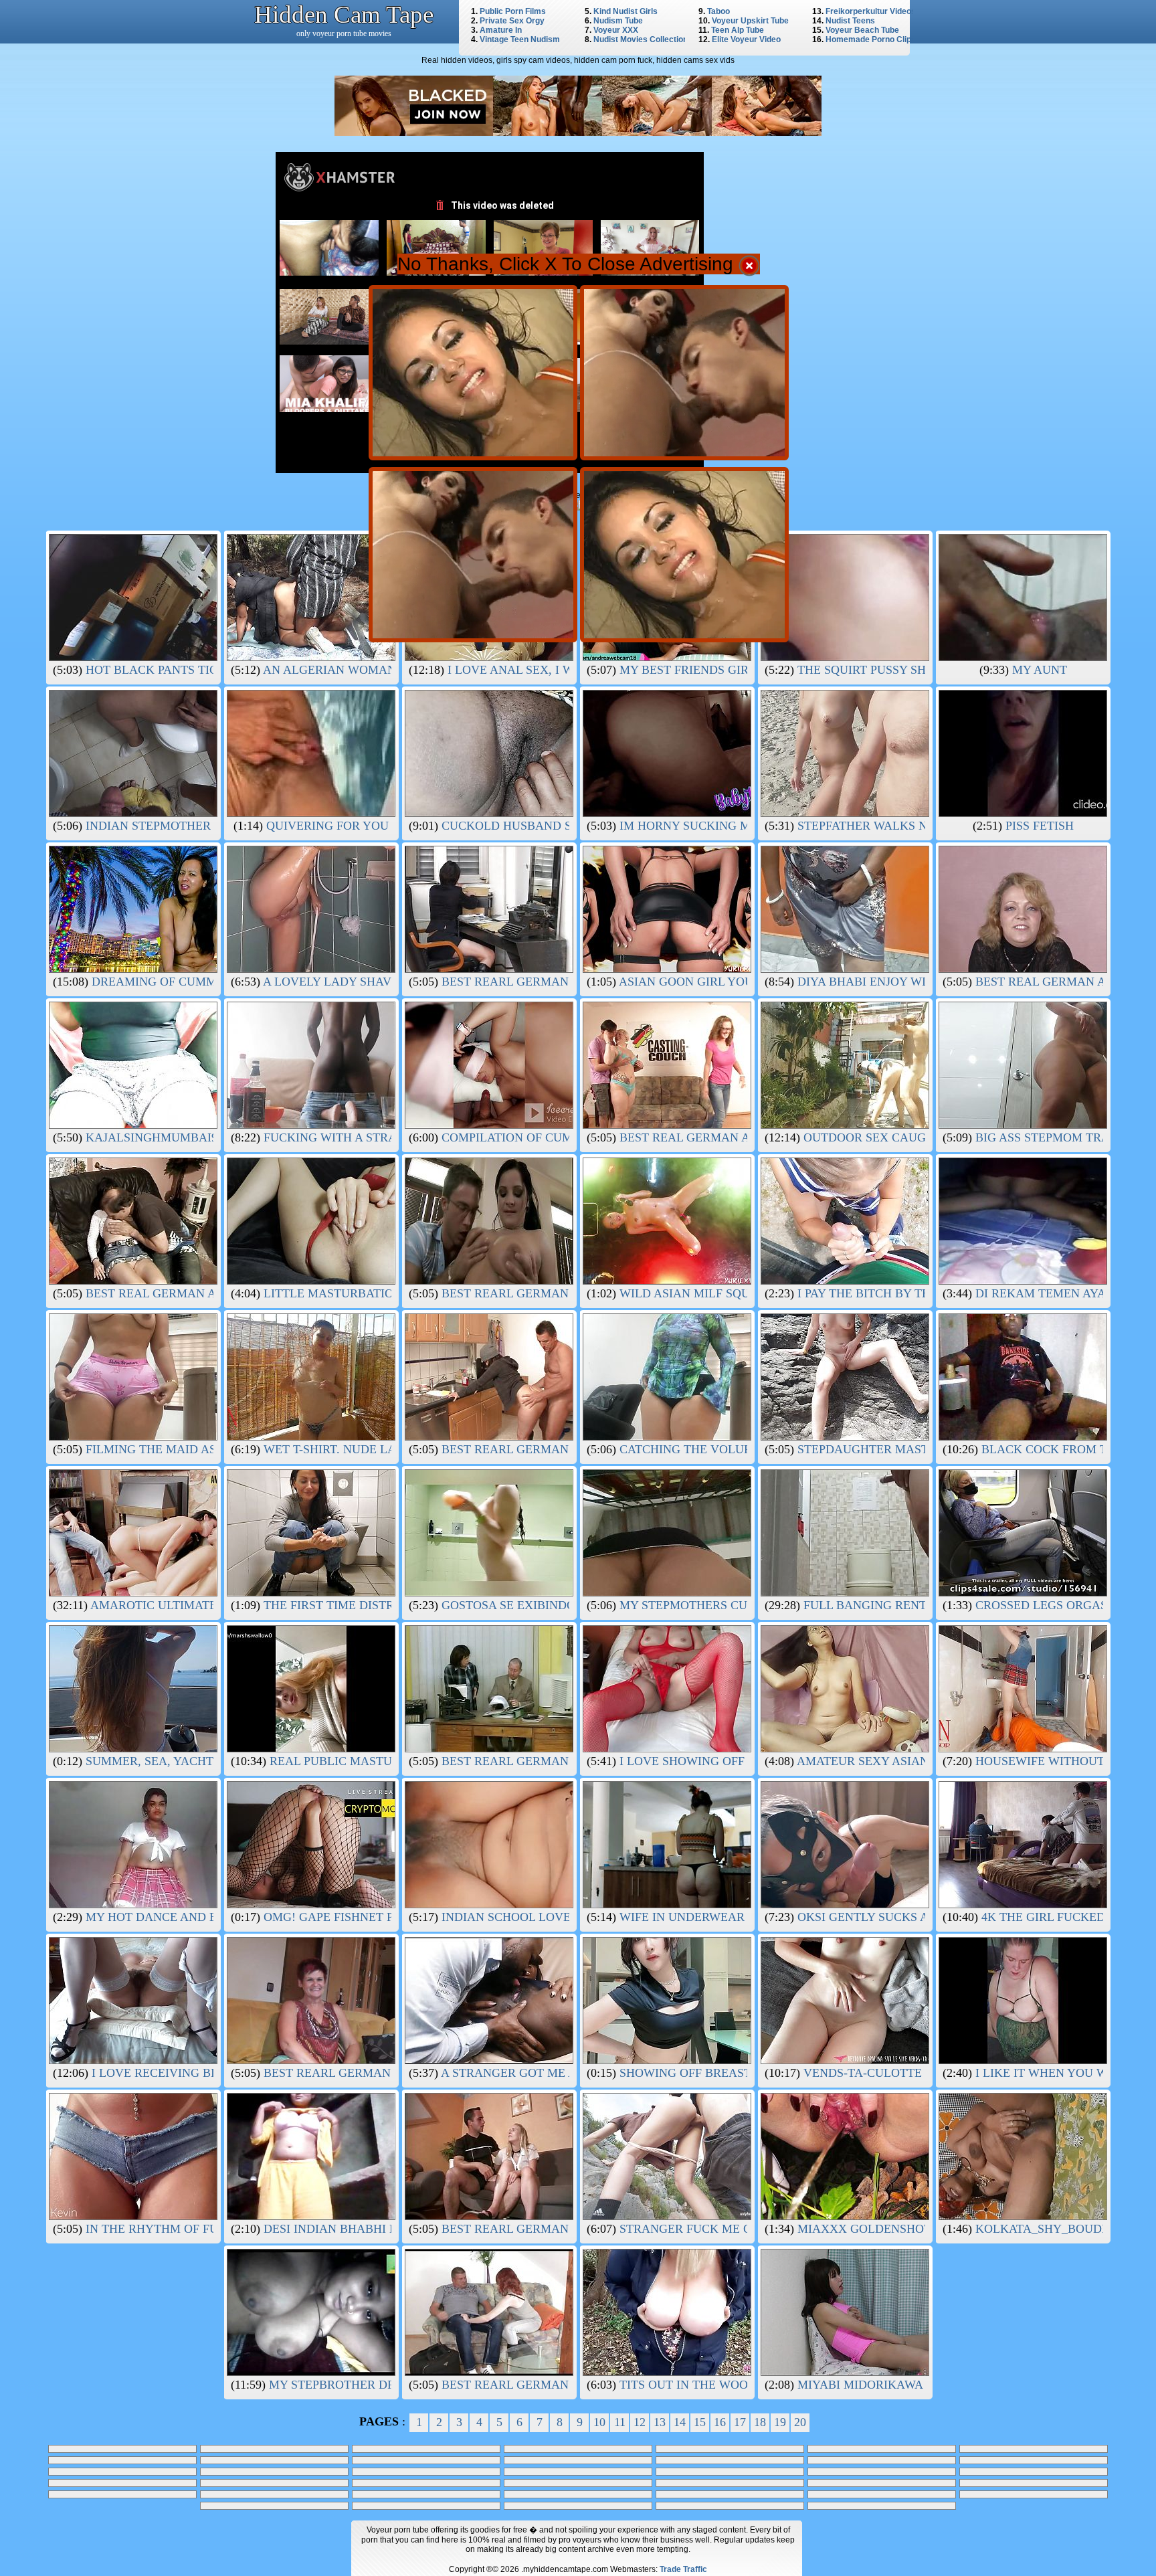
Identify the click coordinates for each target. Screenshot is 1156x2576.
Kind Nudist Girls (625, 11)
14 (680, 2422)
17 (740, 2422)
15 (700, 2422)
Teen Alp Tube (738, 30)
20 (800, 2422)
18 (760, 2422)
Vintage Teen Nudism (520, 39)
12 (640, 2422)
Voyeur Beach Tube (862, 30)
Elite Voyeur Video (746, 39)
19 (780, 2422)
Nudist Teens (850, 21)
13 (660, 2422)
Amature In (501, 30)
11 (620, 2422)
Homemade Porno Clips (871, 39)
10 (599, 2422)
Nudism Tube (618, 21)
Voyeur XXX (616, 30)
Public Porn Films (513, 11)
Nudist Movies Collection (641, 39)
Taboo (718, 11)
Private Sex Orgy (512, 21)
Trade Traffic (683, 2569)
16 (720, 2422)
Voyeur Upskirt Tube (750, 21)
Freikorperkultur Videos (871, 11)
